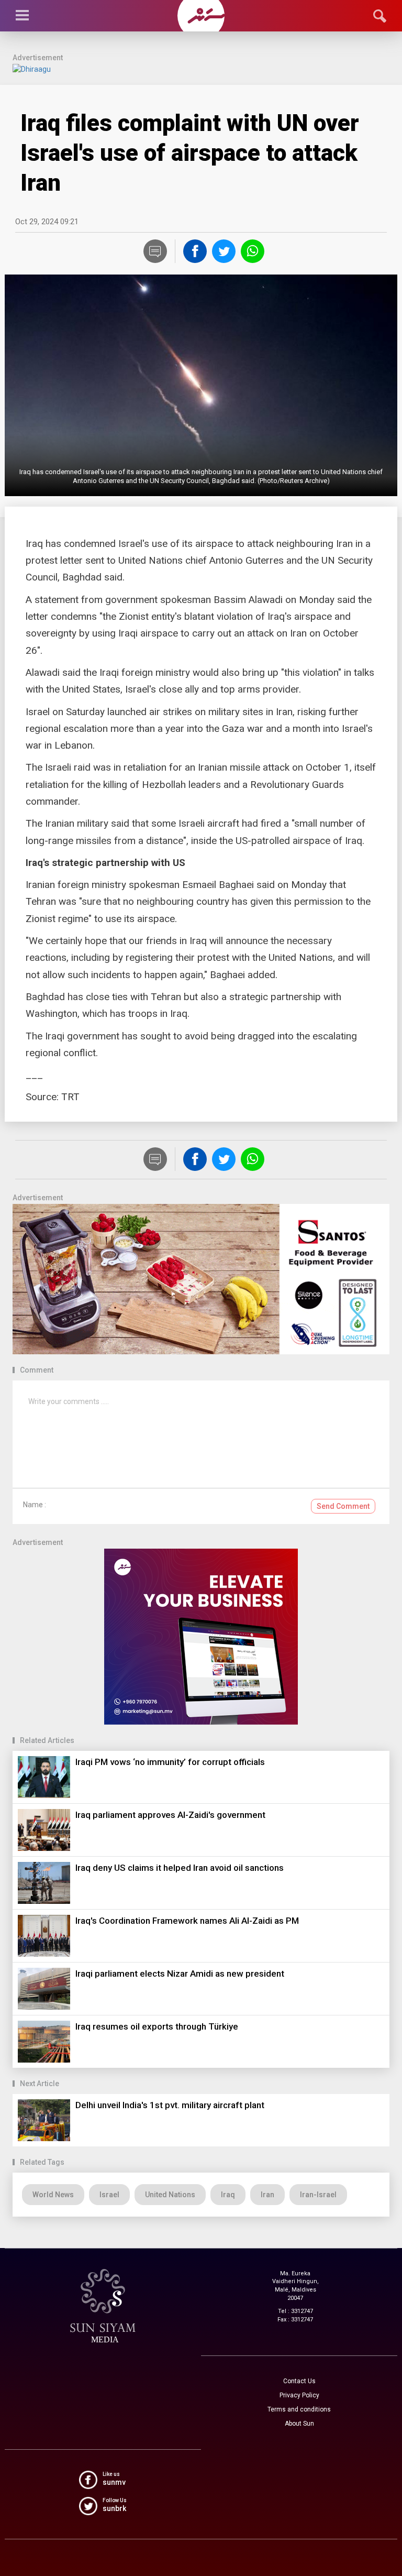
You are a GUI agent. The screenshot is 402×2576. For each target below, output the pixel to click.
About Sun (299, 2424)
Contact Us (299, 2381)
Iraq (228, 2195)
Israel (109, 2195)
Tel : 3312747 (295, 2311)
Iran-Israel (318, 2195)
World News (53, 2195)
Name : (35, 1505)
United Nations (170, 2195)
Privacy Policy (299, 2395)
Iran (267, 2195)
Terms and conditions (299, 2409)
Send (343, 1506)
